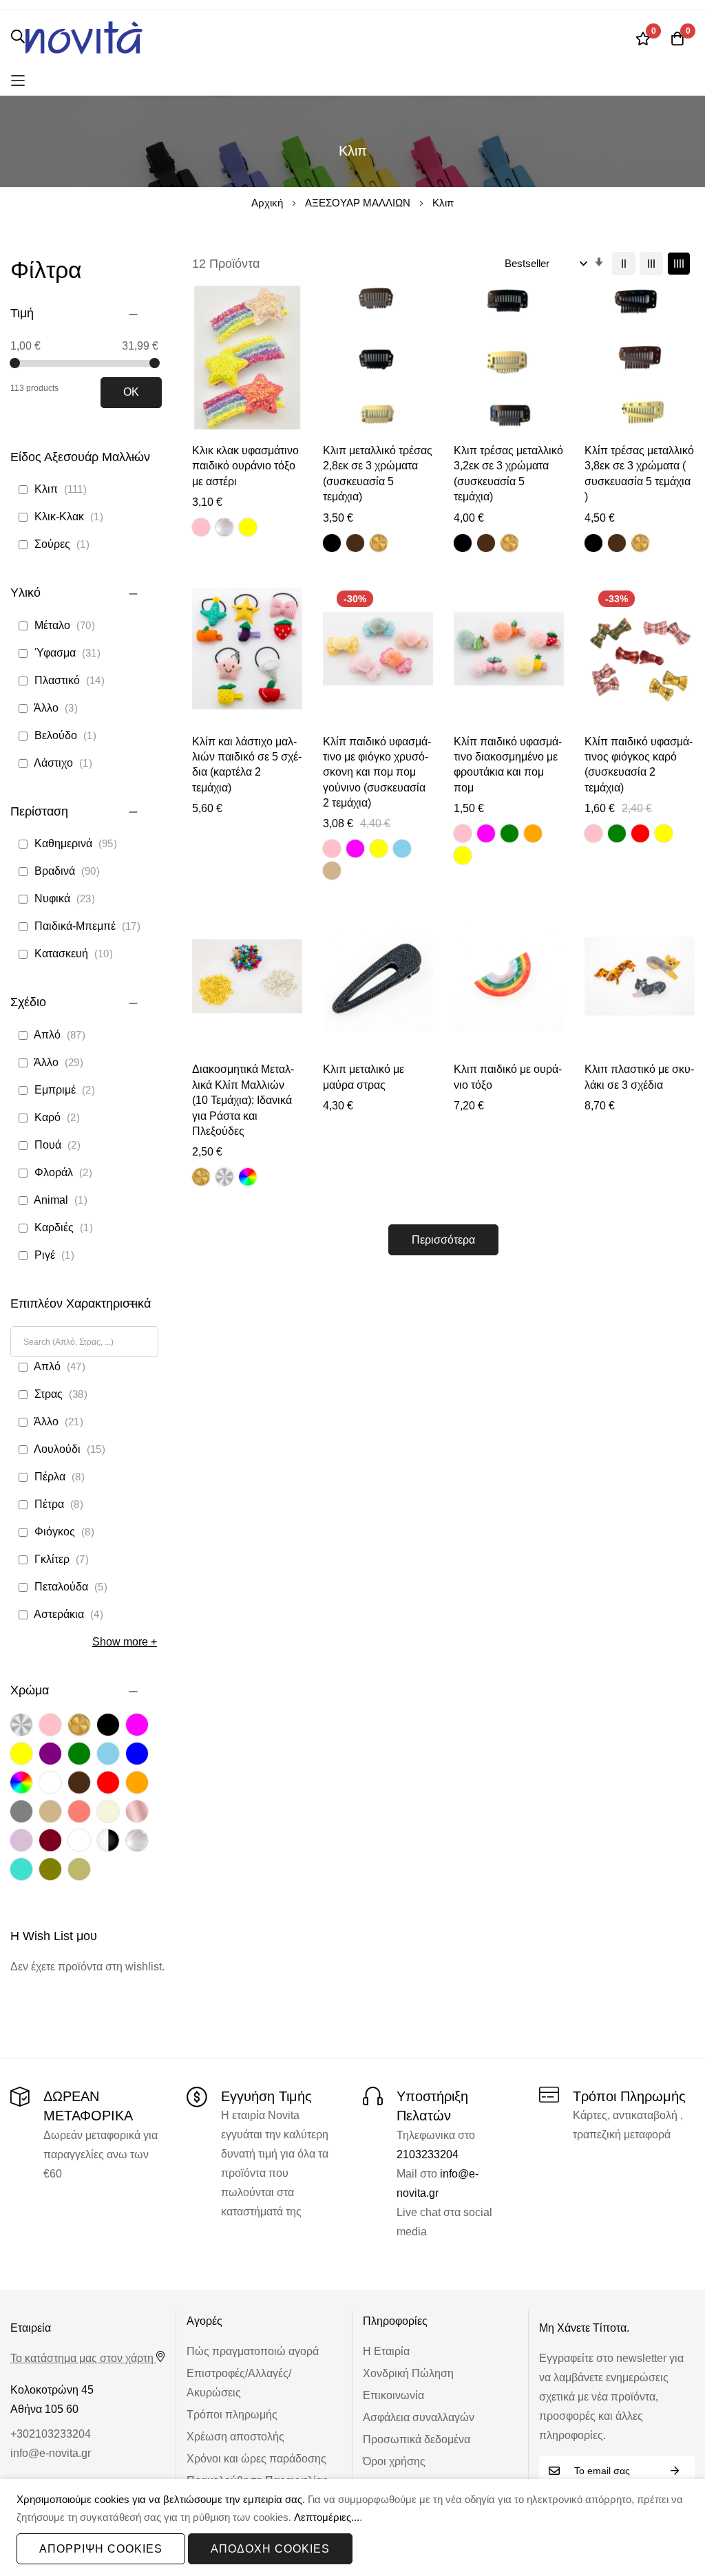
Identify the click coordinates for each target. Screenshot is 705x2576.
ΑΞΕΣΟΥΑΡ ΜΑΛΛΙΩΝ (359, 203)
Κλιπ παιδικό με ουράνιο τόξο (508, 1077)
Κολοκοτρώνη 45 (52, 2390)
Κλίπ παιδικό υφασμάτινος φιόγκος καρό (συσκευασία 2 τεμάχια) (639, 765)
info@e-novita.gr (51, 2453)
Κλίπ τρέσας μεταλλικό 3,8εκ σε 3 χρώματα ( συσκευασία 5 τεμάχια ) (639, 473)
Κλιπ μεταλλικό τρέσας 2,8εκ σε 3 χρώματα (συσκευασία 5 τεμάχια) (378, 473)
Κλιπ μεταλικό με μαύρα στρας (364, 1077)
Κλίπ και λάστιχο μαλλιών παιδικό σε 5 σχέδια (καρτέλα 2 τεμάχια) (247, 765)
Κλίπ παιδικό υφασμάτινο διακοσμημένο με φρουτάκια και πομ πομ (508, 765)
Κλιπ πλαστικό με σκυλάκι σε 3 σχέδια (639, 1077)
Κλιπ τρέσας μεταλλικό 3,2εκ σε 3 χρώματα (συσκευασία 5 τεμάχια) (508, 473)
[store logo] (84, 38)
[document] (352, 2528)
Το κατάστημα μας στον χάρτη (82, 2358)
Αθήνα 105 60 (44, 2409)
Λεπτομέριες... (327, 2517)
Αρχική (269, 203)
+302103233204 (51, 2434)
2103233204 (428, 2154)
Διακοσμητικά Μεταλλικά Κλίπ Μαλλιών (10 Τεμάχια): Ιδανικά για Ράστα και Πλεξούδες (243, 1100)
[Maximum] (155, 363)
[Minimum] (15, 363)
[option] (201, 527)
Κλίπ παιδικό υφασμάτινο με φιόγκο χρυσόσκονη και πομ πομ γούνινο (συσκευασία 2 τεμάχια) (377, 773)
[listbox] (227, 529)
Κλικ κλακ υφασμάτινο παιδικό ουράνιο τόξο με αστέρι (245, 466)
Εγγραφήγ (675, 2471)
